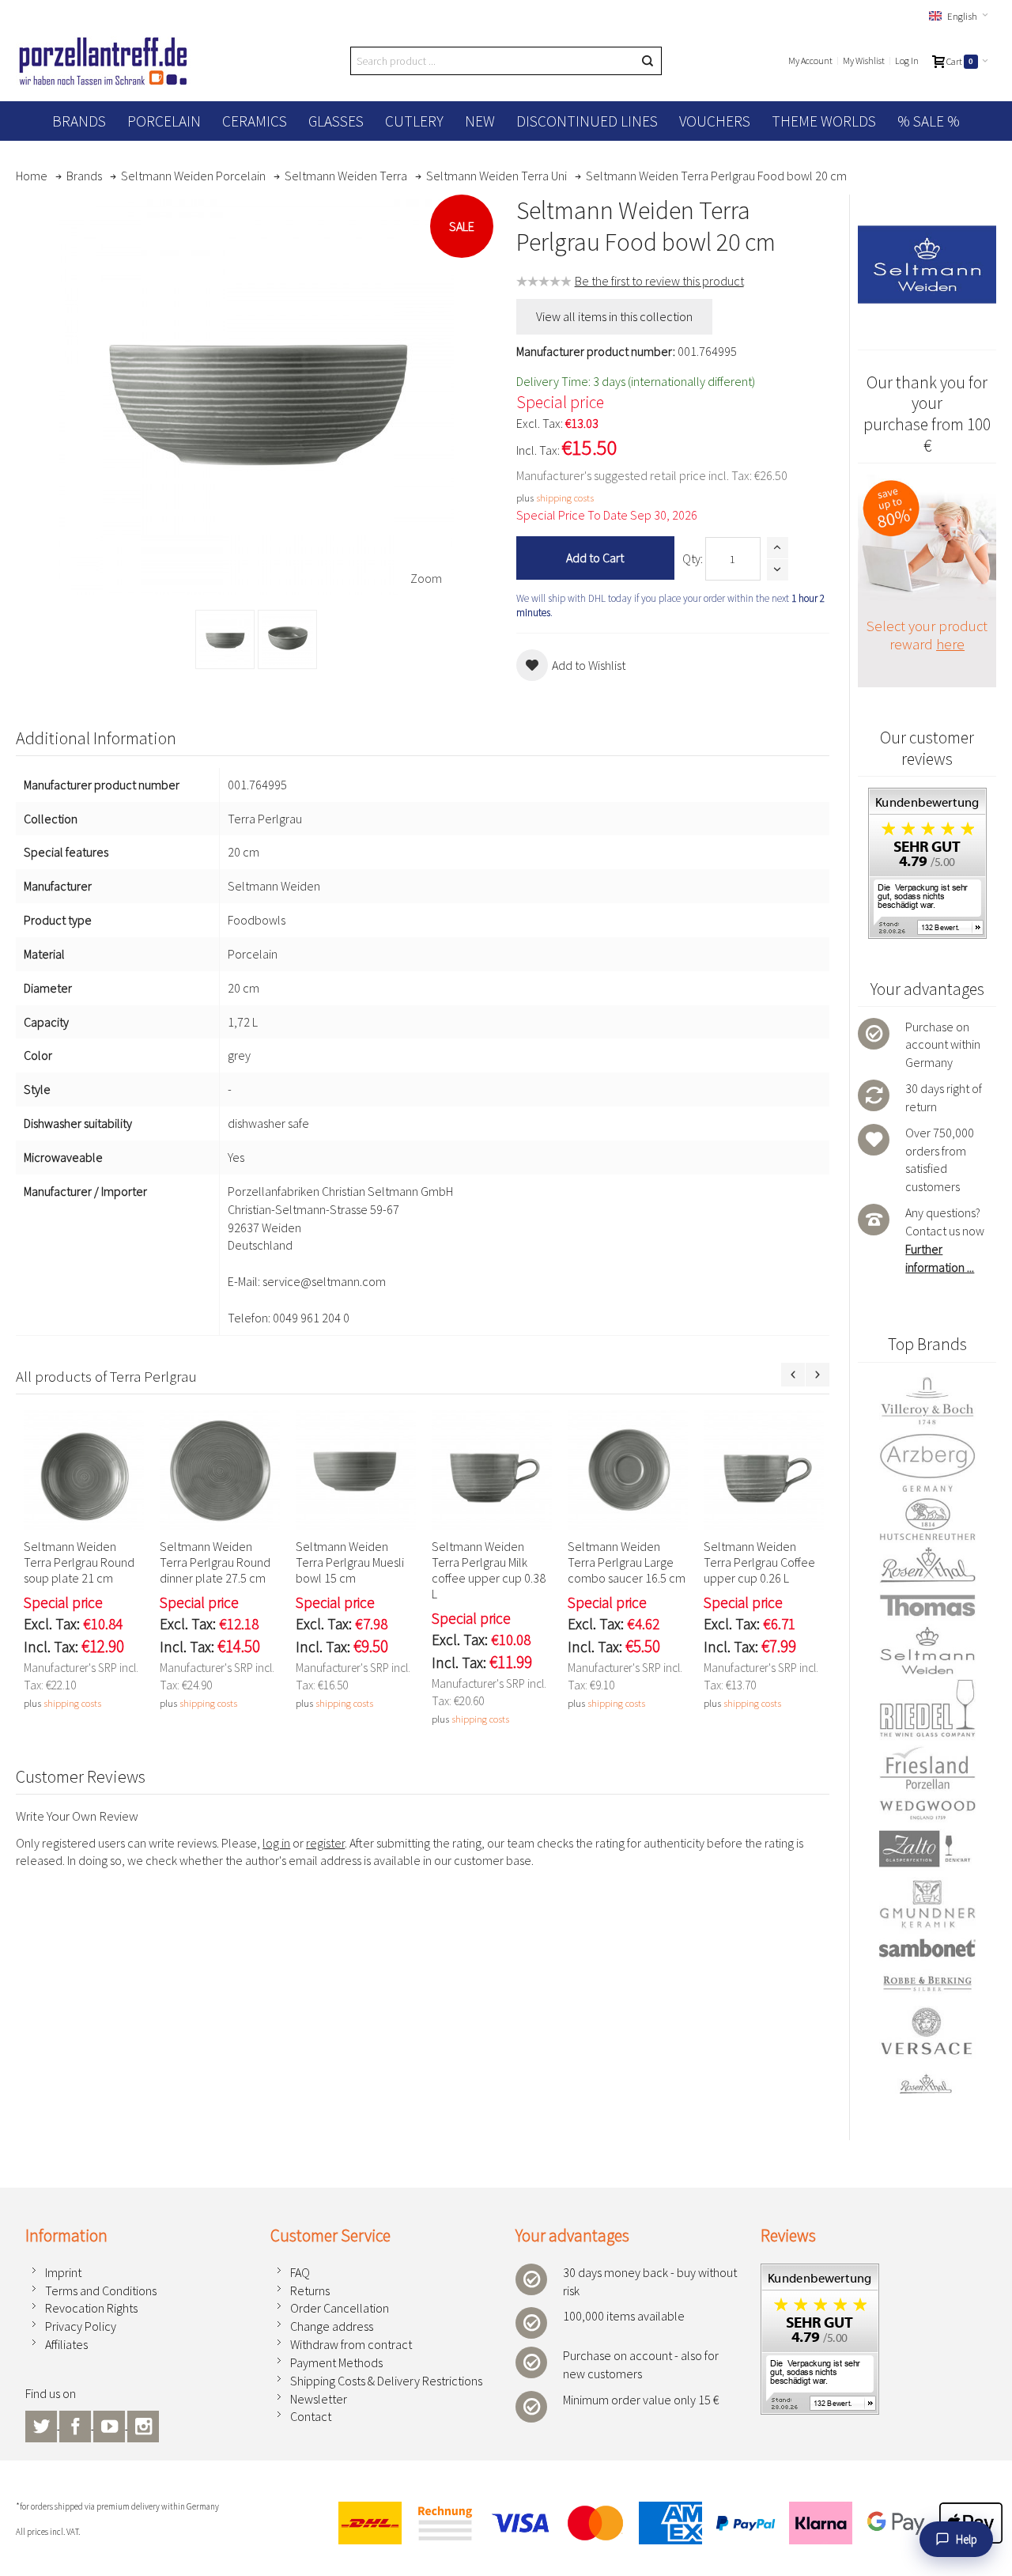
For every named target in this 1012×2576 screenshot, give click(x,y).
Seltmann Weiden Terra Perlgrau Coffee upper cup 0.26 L (759, 1562)
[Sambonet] (927, 1948)
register (325, 1843)
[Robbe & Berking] (927, 1984)
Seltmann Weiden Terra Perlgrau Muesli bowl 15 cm (350, 1562)
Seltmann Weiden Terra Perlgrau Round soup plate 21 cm (79, 1562)
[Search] (648, 61)
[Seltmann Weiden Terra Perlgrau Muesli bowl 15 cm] (356, 1470)
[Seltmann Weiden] (927, 1651)
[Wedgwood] (927, 1810)
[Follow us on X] (42, 2424)
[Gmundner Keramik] (927, 1904)
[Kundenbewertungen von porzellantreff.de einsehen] (820, 2272)
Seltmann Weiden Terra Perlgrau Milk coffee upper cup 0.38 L (489, 1570)
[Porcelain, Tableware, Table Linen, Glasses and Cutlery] (103, 61)
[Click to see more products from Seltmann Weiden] (927, 264)
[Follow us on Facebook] (76, 2424)
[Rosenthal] (927, 1565)
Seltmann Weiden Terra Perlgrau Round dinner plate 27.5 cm (215, 1562)
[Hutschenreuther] (927, 1519)
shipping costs (565, 497)
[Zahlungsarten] (664, 2523)
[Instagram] (143, 2424)
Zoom (426, 578)
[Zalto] (927, 1849)
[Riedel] (927, 1710)
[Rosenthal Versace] (927, 2051)
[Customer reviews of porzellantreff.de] (927, 796)
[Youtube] (110, 2424)
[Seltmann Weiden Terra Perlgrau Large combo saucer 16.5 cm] (628, 1470)
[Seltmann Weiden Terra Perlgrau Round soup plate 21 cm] (84, 1470)
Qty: (693, 558)
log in (276, 1843)
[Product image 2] (287, 639)
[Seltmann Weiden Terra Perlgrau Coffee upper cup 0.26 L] (764, 1470)
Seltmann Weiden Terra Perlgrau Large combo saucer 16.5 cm (627, 1562)
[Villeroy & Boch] (927, 1401)
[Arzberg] (927, 1462)
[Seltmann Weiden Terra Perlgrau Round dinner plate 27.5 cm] (220, 1470)
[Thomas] (927, 1605)
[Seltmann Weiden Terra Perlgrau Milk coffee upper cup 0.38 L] (492, 1470)
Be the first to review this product (659, 281)
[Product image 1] (225, 639)
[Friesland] (927, 1768)
